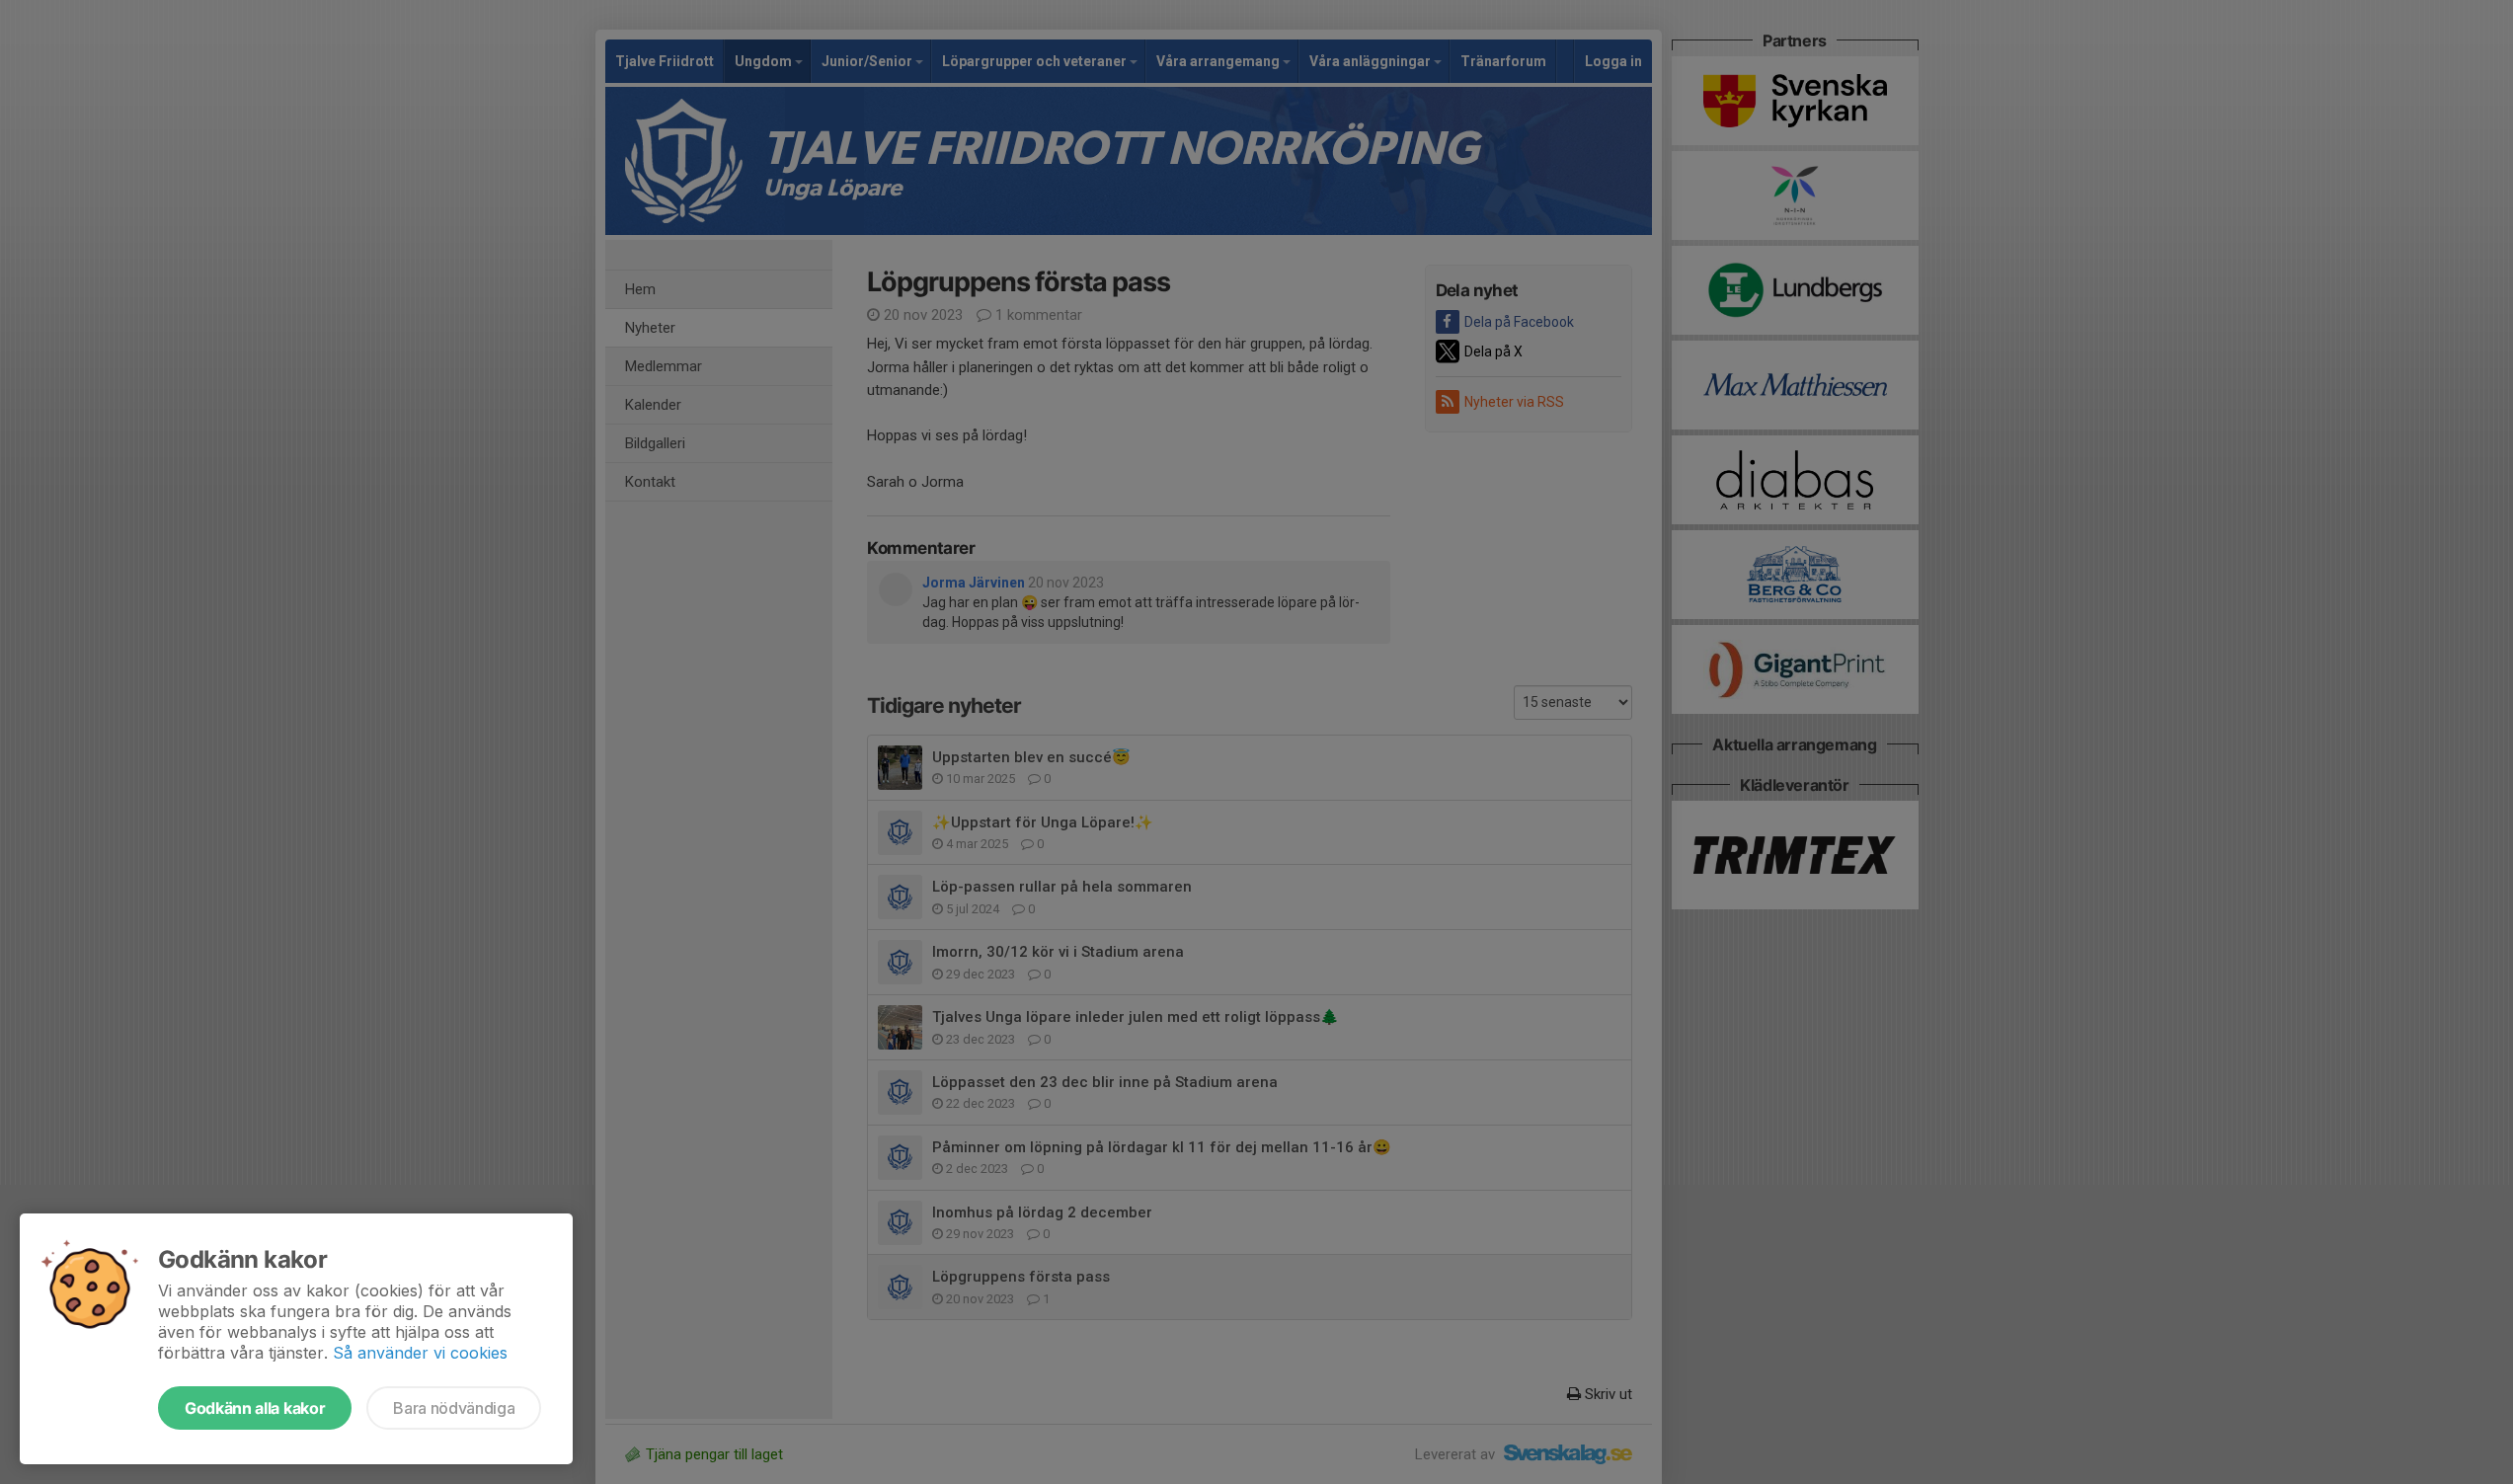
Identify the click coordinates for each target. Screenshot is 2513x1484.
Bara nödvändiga (454, 1408)
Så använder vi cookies (420, 1353)
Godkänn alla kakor (255, 1408)
